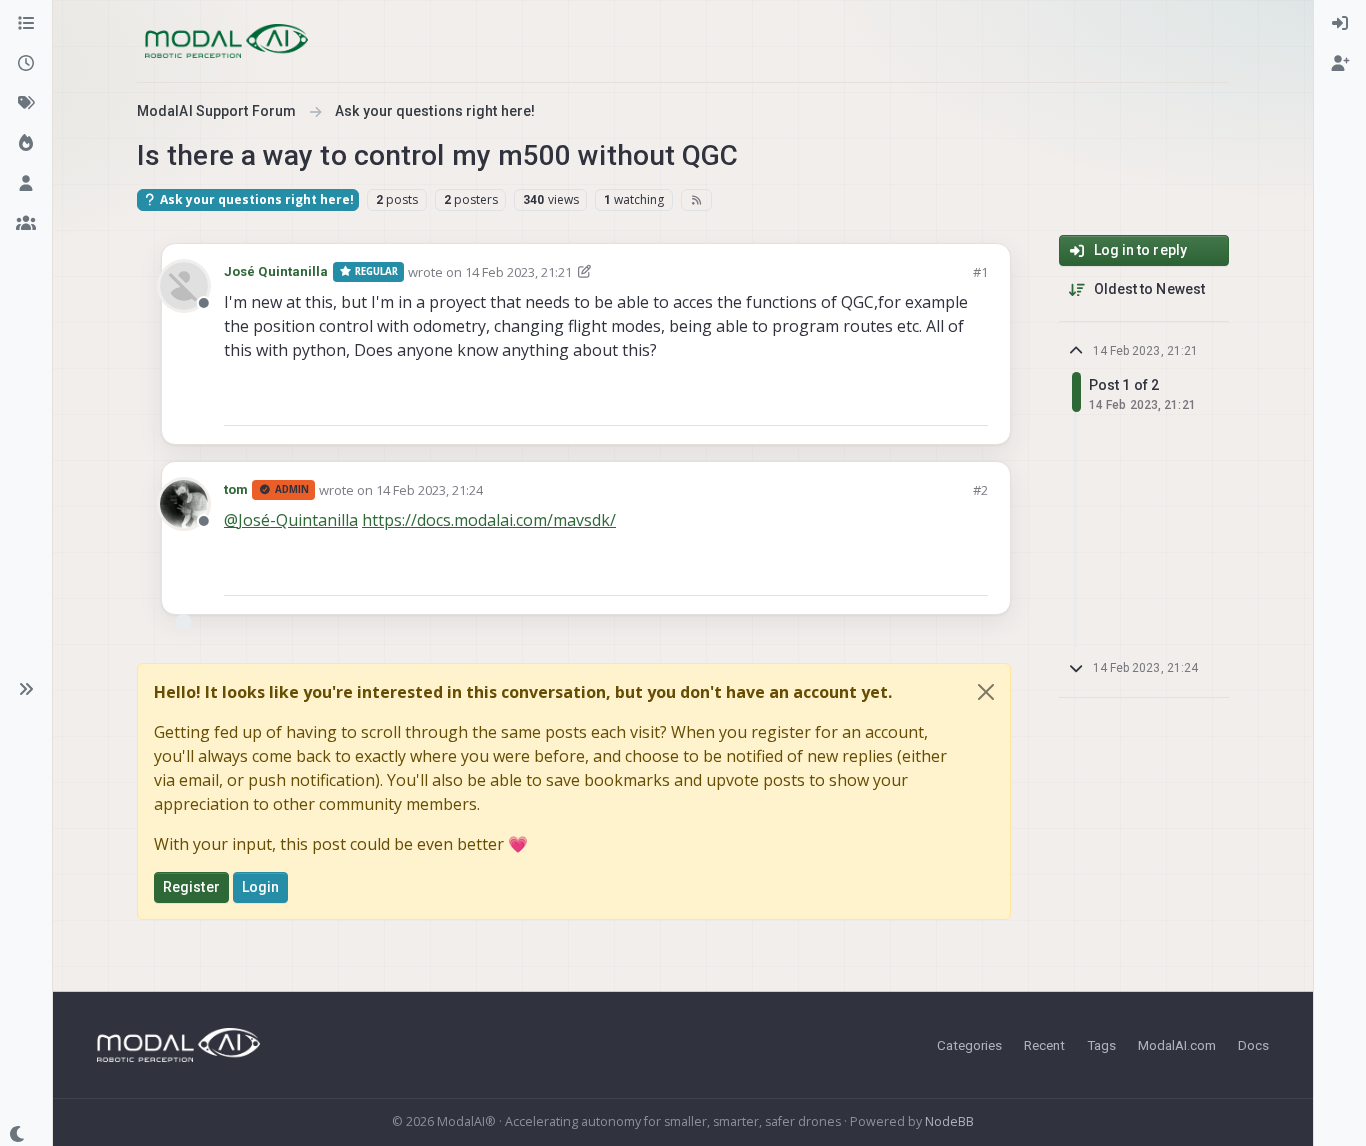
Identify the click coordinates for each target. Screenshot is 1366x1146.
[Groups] (26, 224)
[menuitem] (1340, 24)
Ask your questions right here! (255, 199)
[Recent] (26, 64)
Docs (1253, 1045)
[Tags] (26, 104)
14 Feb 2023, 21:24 (429, 490)
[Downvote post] (971, 401)
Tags (1101, 1045)
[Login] (1340, 24)
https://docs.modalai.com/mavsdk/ (489, 520)
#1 (980, 272)
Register (191, 887)
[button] (26, 689)
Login (261, 887)
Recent (1044, 1045)
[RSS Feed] (696, 200)
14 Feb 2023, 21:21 (518, 272)
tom (236, 489)
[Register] (1340, 64)
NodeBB (949, 1121)
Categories (969, 1045)
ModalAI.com (1177, 1045)
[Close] (986, 692)
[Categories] (26, 24)
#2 (980, 490)
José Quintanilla (276, 271)
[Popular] (26, 144)
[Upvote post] (901, 401)
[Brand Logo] (226, 41)
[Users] (26, 184)
